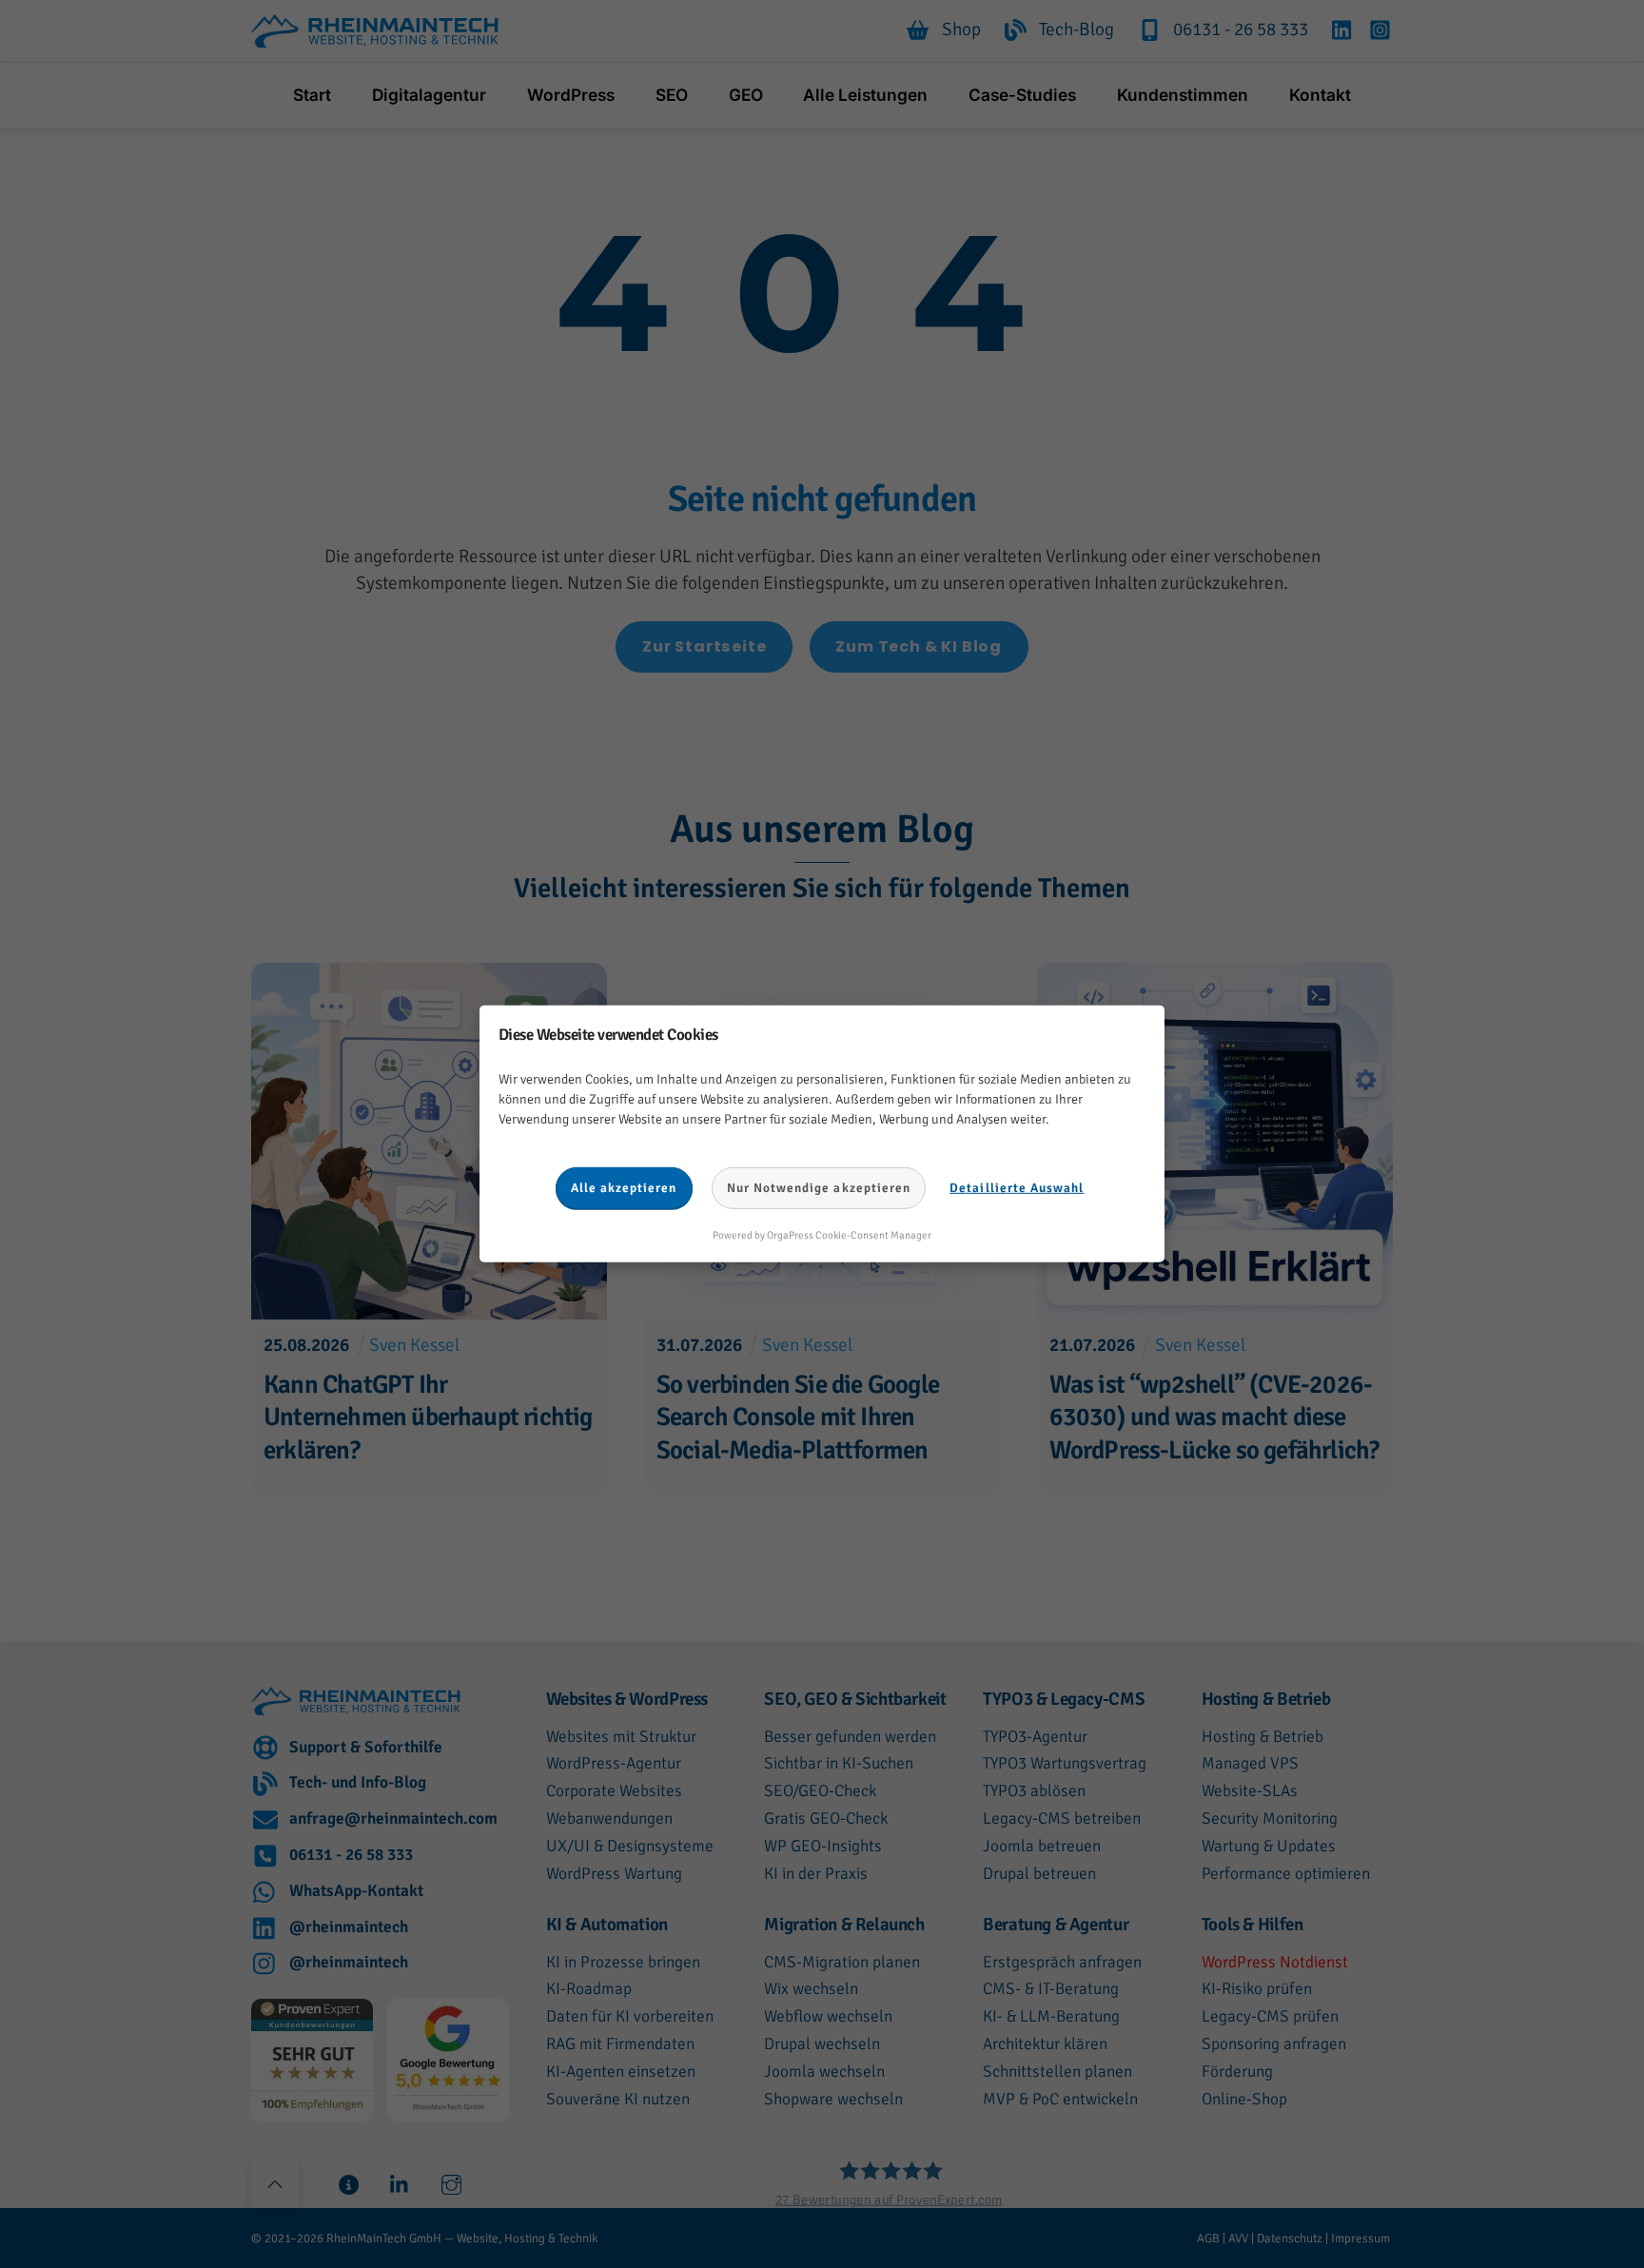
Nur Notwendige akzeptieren (819, 1188)
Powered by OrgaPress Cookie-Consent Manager (822, 1235)
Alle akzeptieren (624, 1188)
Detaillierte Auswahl (1017, 1188)
